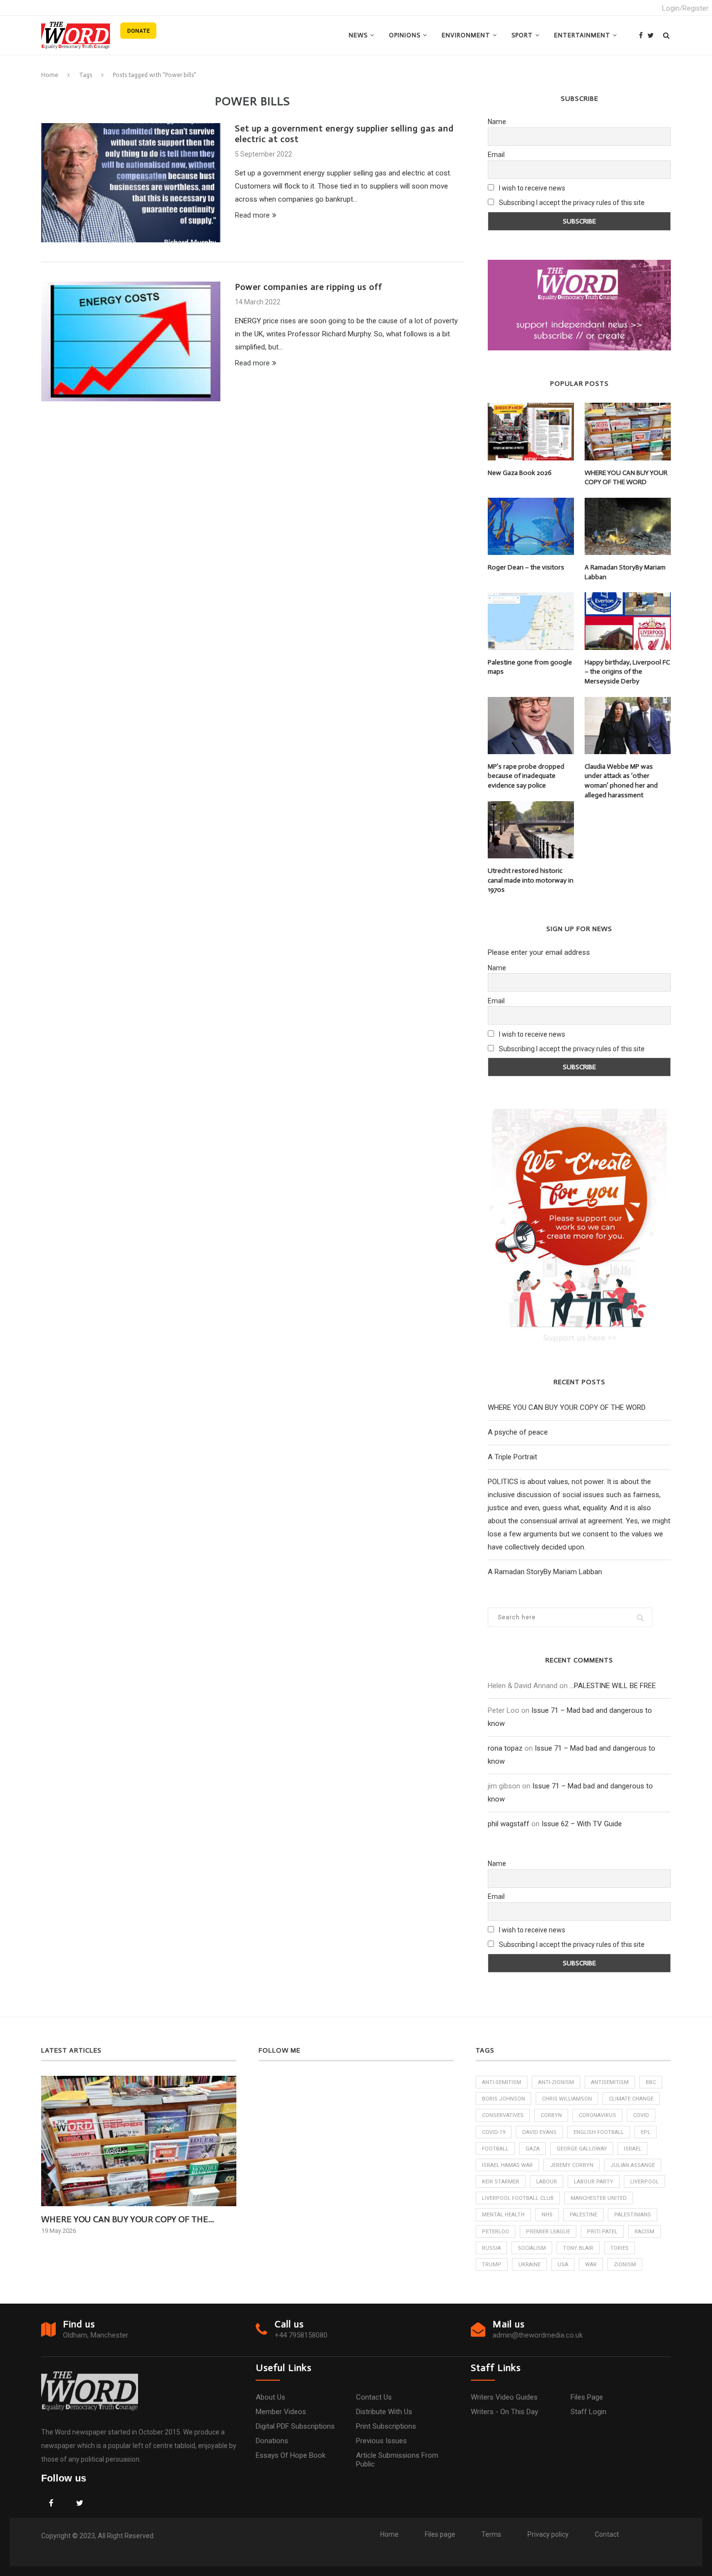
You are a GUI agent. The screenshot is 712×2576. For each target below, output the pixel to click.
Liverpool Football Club (518, 2198)
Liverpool (644, 2182)
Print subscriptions (386, 2426)
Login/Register (685, 8)
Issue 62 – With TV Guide (582, 1824)
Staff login (588, 2412)
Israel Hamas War (507, 2165)
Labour (547, 2182)
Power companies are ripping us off (309, 287)
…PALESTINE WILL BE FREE (613, 1686)
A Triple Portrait (512, 1457)
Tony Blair (578, 2248)
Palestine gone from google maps (530, 667)
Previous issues (381, 2441)
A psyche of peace (518, 1432)
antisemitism (610, 2082)
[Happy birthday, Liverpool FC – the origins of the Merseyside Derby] (628, 621)
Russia (491, 2248)
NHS (547, 2215)
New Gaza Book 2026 (520, 473)
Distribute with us (384, 2412)
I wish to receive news (531, 188)
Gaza (533, 2149)
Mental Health (503, 2215)
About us (271, 2397)
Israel (633, 2149)
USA (563, 2265)
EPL (646, 2132)
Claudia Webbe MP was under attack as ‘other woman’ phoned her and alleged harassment (621, 781)
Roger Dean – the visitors (526, 567)
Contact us (374, 2397)
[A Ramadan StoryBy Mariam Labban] (628, 526)
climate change (631, 2099)
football (495, 2149)
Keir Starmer (501, 2182)
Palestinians (633, 2215)
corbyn (551, 2115)
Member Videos (281, 2412)
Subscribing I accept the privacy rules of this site (572, 203)
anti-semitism (502, 2082)
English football (599, 2132)
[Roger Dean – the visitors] (531, 526)
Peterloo (495, 2232)
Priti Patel (602, 2232)
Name (497, 122)
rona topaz (505, 1748)
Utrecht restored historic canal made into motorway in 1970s (531, 880)
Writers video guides (504, 2397)
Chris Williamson (567, 2099)
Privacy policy (548, 2534)
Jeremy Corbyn (572, 2165)
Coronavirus (597, 2115)
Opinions (405, 35)
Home (50, 75)
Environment (466, 35)
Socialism (532, 2248)
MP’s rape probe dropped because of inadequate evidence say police (526, 776)
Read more (252, 215)
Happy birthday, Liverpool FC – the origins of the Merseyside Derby (627, 672)
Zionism (625, 2265)
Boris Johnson (503, 2099)
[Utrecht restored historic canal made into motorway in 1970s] (531, 830)
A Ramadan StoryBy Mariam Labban (625, 572)
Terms (491, 2534)
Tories (619, 2248)
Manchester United (599, 2198)
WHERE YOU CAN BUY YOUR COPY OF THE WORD (626, 478)
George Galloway (582, 2149)
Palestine (583, 2215)
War (591, 2265)
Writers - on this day (504, 2412)
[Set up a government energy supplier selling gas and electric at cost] (131, 183)
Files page (587, 2397)
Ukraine (529, 2265)
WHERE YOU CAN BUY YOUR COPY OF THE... (128, 2219)
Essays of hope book (291, 2455)
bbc (651, 2082)
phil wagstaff (509, 1824)
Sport (522, 35)
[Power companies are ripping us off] (131, 341)
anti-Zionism (556, 2082)
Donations (272, 2441)
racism (644, 2232)
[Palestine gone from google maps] (531, 621)
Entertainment (582, 35)
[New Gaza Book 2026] (531, 431)
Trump (492, 2265)
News (358, 35)
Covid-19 (494, 2132)
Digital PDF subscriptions (295, 2426)
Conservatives (503, 2115)
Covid (641, 2115)
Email (496, 155)
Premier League (548, 2232)
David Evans (539, 2132)
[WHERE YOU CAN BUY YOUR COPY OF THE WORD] (628, 431)
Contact (607, 2534)
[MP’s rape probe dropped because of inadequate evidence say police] (531, 726)
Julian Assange (633, 2165)
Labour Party (594, 2182)
